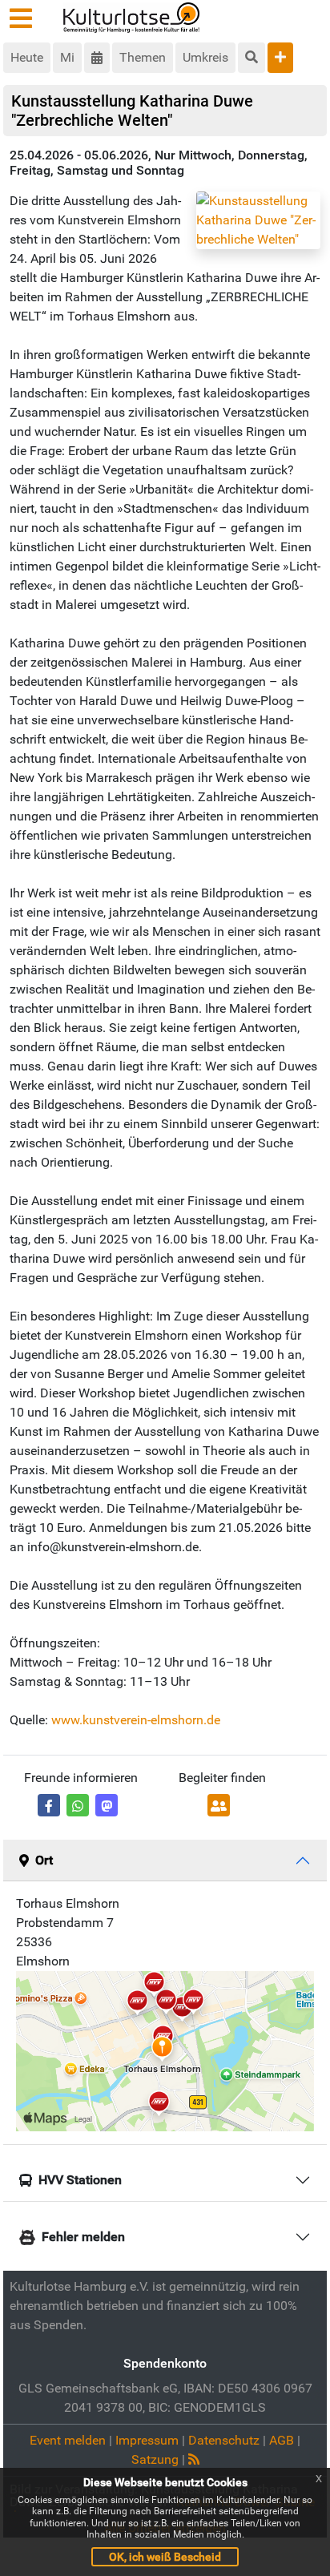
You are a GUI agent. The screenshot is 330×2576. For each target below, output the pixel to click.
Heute (27, 57)
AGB (282, 2440)
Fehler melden (83, 2237)
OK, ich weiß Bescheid (165, 2557)
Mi (67, 57)
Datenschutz (224, 2440)
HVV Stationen (80, 2180)
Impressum (147, 2440)
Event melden (68, 2440)
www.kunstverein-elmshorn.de (136, 1720)
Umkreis (205, 57)
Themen (143, 57)
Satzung (155, 2459)
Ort (44, 1860)
